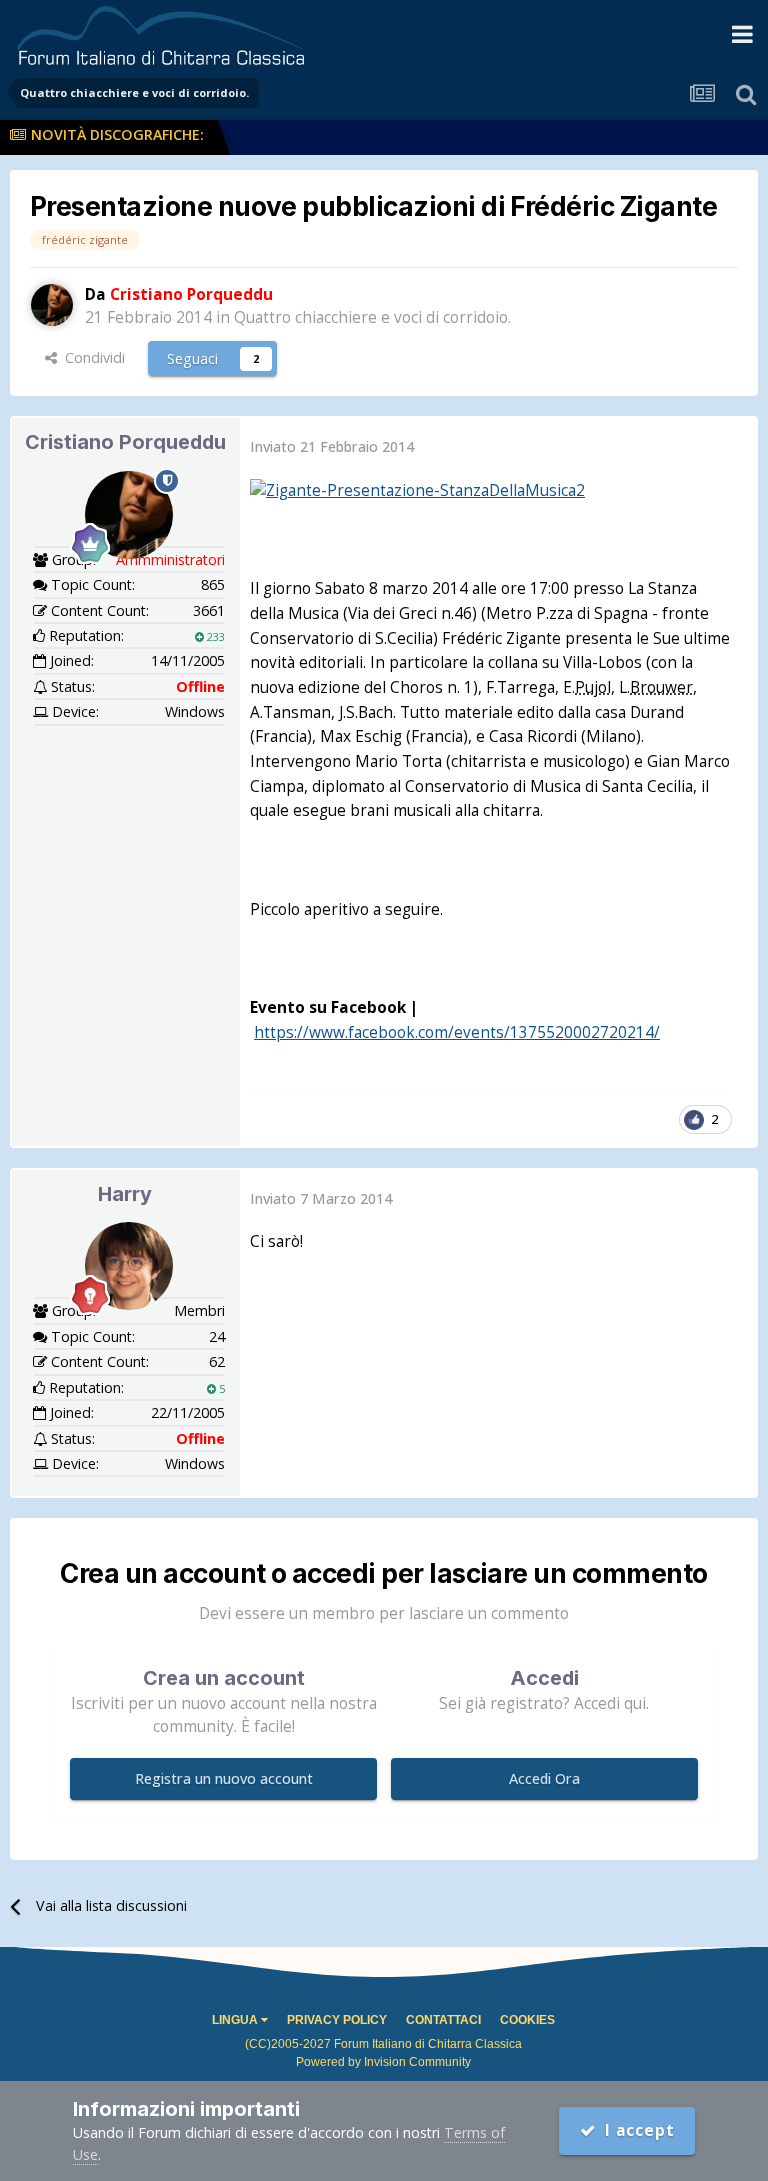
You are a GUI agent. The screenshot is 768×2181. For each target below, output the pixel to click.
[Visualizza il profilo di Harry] (129, 1266)
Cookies (527, 2020)
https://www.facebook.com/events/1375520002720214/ (457, 1032)
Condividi (91, 357)
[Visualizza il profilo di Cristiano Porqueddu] (52, 305)
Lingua (236, 2020)
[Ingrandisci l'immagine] (417, 489)
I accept (635, 2130)
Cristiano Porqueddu (125, 442)
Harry (125, 1194)
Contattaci (443, 2020)
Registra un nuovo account (224, 1778)
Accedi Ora (544, 1778)
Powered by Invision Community (383, 2062)
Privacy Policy (337, 2020)
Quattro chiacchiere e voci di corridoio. (372, 317)
